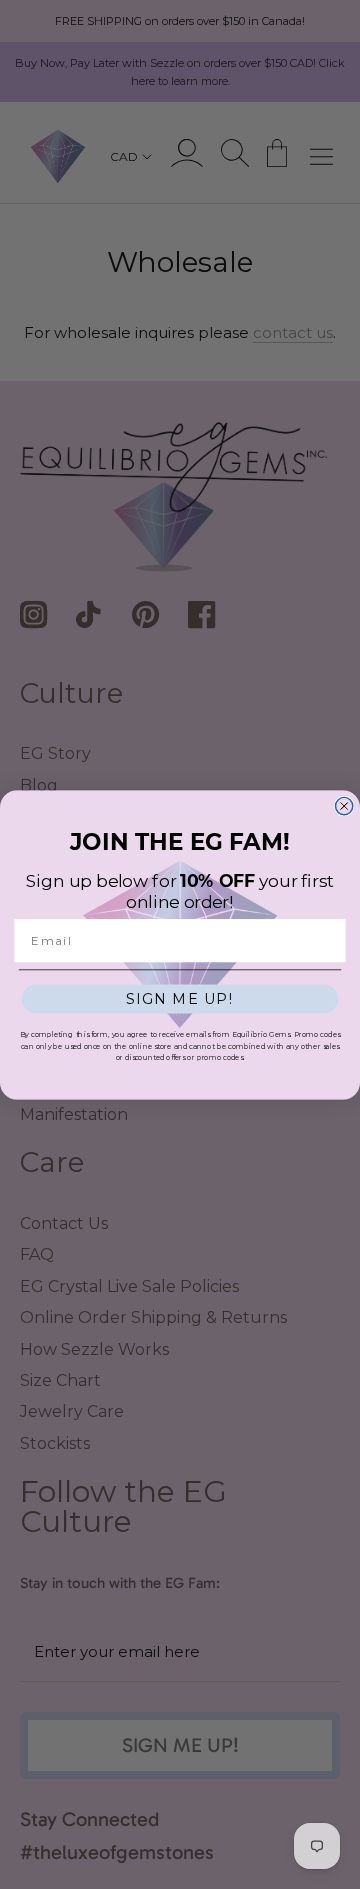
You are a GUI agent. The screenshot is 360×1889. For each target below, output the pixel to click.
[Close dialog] (344, 805)
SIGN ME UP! (180, 998)
